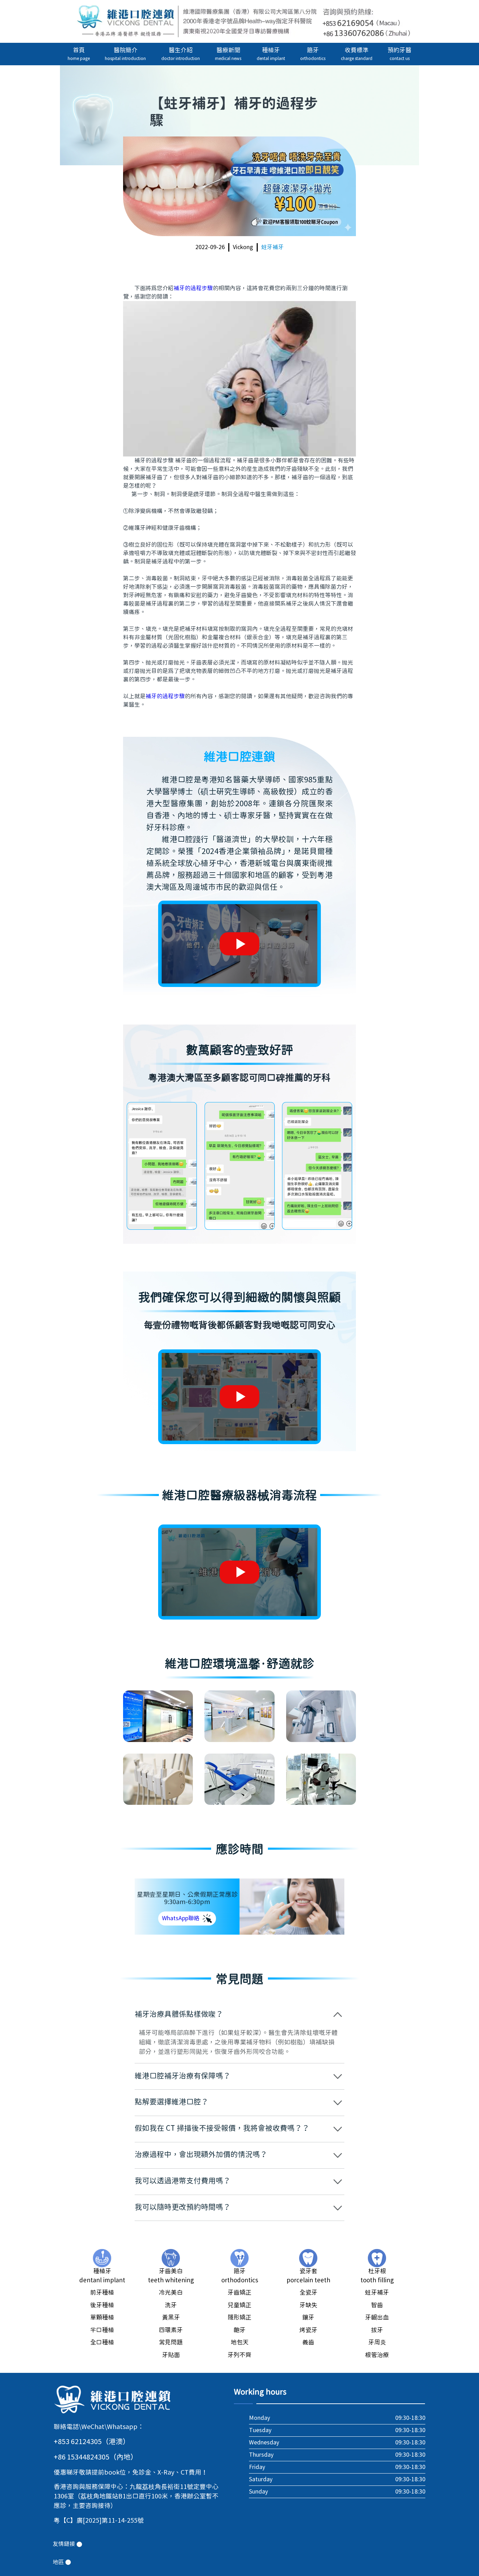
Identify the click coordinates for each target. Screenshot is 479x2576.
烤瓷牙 (308, 2330)
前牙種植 (102, 2293)
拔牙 (377, 2330)
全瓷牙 (308, 2293)
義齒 (308, 2343)
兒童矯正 (239, 2305)
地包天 (240, 2343)
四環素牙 (171, 2330)
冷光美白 (171, 2293)
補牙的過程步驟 (193, 288)
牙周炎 (377, 2343)
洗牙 (171, 2305)
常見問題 (171, 2343)
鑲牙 (308, 2318)
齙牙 (239, 2330)
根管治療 (377, 2355)
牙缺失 (308, 2305)
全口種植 (102, 2343)
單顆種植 (102, 2318)
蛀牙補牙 (272, 247)
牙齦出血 (377, 2318)
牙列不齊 (239, 2355)
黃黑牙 (171, 2318)
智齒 (377, 2305)
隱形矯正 (239, 2318)
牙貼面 (171, 2355)
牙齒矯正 (239, 2293)
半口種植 (102, 2330)
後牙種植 (102, 2305)
